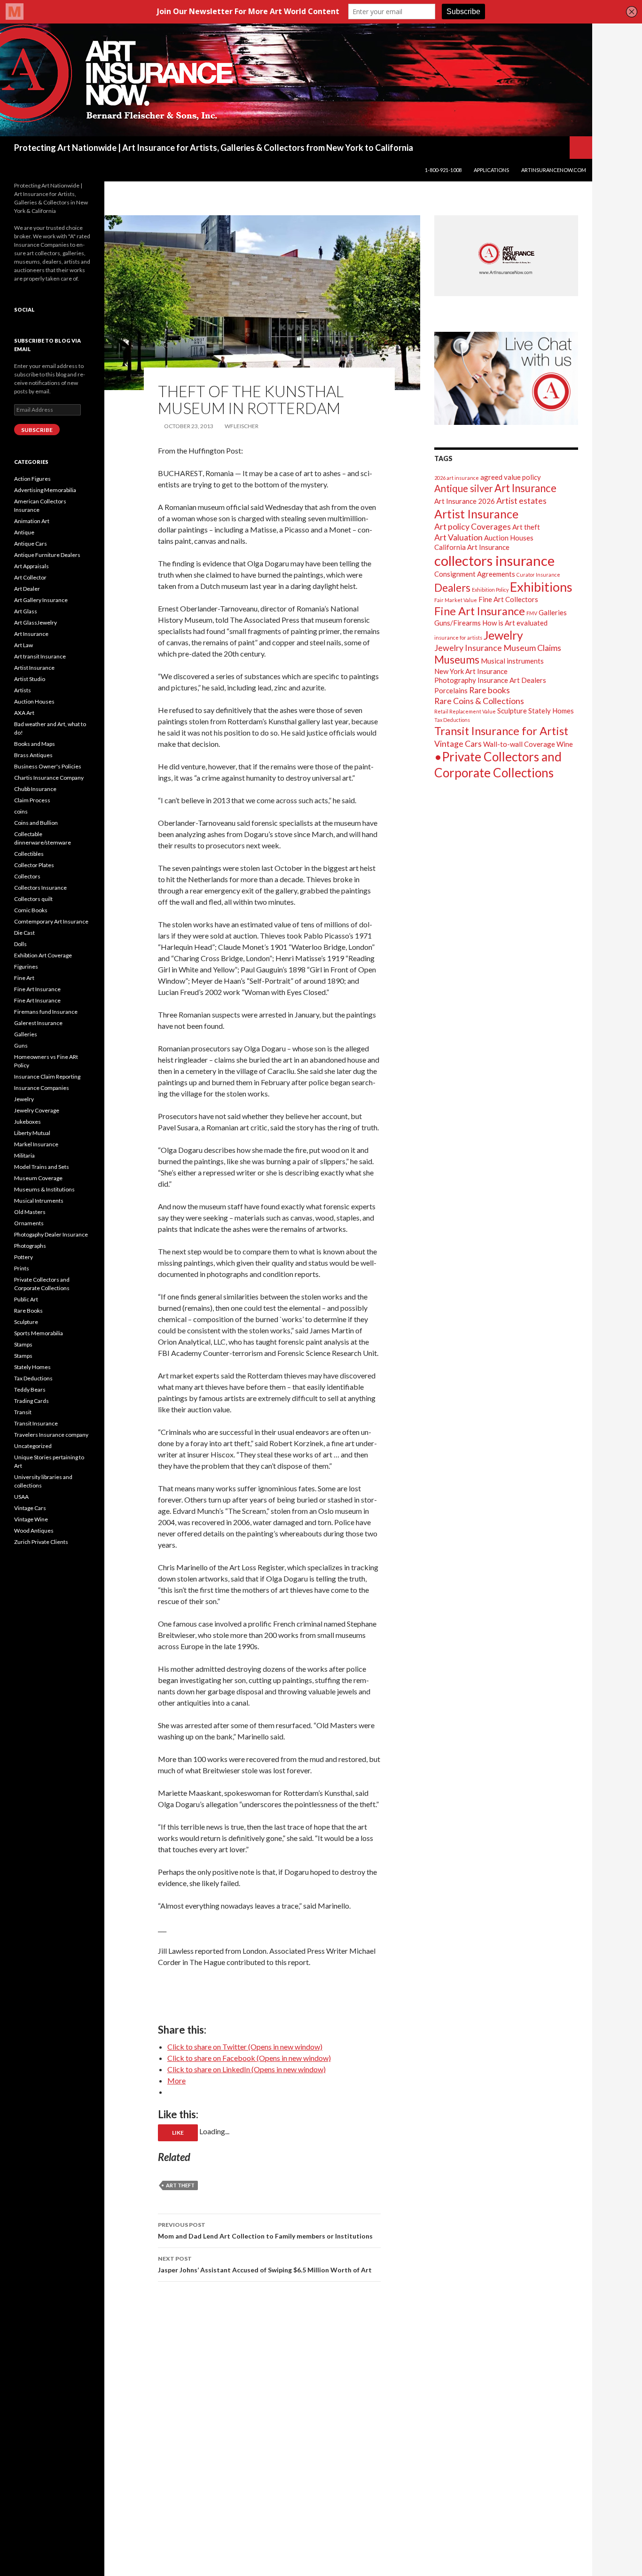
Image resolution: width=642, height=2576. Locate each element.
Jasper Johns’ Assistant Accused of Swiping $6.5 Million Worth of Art (265, 2264)
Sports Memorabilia (39, 1333)
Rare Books (28, 1311)
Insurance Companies (42, 1088)
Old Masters (30, 1212)
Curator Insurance (538, 575)
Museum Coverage (38, 1178)
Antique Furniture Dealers (47, 555)
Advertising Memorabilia (45, 490)
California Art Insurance (472, 547)
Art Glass (26, 611)
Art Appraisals (31, 566)
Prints (22, 1268)
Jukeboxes (27, 1122)
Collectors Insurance (40, 888)
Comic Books (31, 910)
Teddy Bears (30, 1390)
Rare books (489, 690)
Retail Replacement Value (465, 711)
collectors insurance (494, 560)
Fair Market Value (456, 600)
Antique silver (464, 488)
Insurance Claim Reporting (47, 1077)
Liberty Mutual (32, 1133)
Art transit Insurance (40, 656)
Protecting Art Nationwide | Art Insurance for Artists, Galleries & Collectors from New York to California (214, 148)
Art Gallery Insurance (41, 600)
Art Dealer (27, 589)
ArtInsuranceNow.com (554, 170)
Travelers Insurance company (51, 1435)
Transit (23, 1412)
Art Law (23, 645)
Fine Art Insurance (480, 611)
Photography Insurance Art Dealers (490, 680)
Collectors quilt (33, 899)
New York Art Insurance (471, 671)
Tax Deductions (452, 720)
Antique (24, 532)
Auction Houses (509, 538)
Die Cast (24, 933)
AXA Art (24, 713)
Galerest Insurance (38, 1023)
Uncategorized (33, 1446)
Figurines (26, 967)
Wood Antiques (34, 1531)
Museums (457, 660)
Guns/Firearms (458, 623)
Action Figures (32, 479)
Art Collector (30, 577)
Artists (23, 690)
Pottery (23, 1257)
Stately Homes (551, 711)
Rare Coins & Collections (479, 701)
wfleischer (242, 426)
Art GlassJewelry (35, 622)
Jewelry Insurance (468, 648)
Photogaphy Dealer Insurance (51, 1234)
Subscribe (37, 430)
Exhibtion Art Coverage (43, 955)
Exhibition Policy (490, 590)
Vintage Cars (458, 744)
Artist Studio (30, 679)
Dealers (452, 588)
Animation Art (32, 521)
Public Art (26, 1299)
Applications (491, 170)
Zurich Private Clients (41, 1542)
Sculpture (512, 711)
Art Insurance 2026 (465, 501)
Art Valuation (458, 537)
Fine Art (24, 978)
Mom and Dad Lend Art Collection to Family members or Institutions (265, 2231)
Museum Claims (532, 648)
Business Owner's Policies (48, 766)
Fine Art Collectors (508, 599)
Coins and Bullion (36, 823)
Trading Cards (31, 1401)
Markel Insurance (36, 1144)
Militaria (24, 1155)
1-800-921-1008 (443, 170)
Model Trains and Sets (42, 1167)
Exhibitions (541, 587)
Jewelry (503, 635)
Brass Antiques (33, 755)
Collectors (27, 876)
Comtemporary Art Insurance (51, 921)
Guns (21, 1045)
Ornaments (29, 1223)
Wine (565, 744)
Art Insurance (525, 488)
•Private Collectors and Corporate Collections (498, 765)
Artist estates (521, 501)
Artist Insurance (476, 514)
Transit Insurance (36, 1423)
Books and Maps (35, 744)
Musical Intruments (39, 1201)
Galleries (553, 612)
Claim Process (32, 800)
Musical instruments (512, 661)
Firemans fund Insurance (46, 1012)
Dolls (20, 944)
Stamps (23, 1344)
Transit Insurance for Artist (501, 731)
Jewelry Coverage (37, 1110)
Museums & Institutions (44, 1189)
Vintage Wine (31, 1519)
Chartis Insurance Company (49, 778)
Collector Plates (34, 865)
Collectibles (29, 854)
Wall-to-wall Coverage (519, 744)
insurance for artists (458, 638)
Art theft (180, 2185)
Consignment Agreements (475, 574)
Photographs (30, 1246)
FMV (532, 613)
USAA (21, 1497)
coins (21, 811)
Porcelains (451, 690)
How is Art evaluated (515, 623)
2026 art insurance (457, 478)
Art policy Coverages (473, 526)
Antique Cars (31, 544)
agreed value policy (511, 477)
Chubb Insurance (35, 789)
